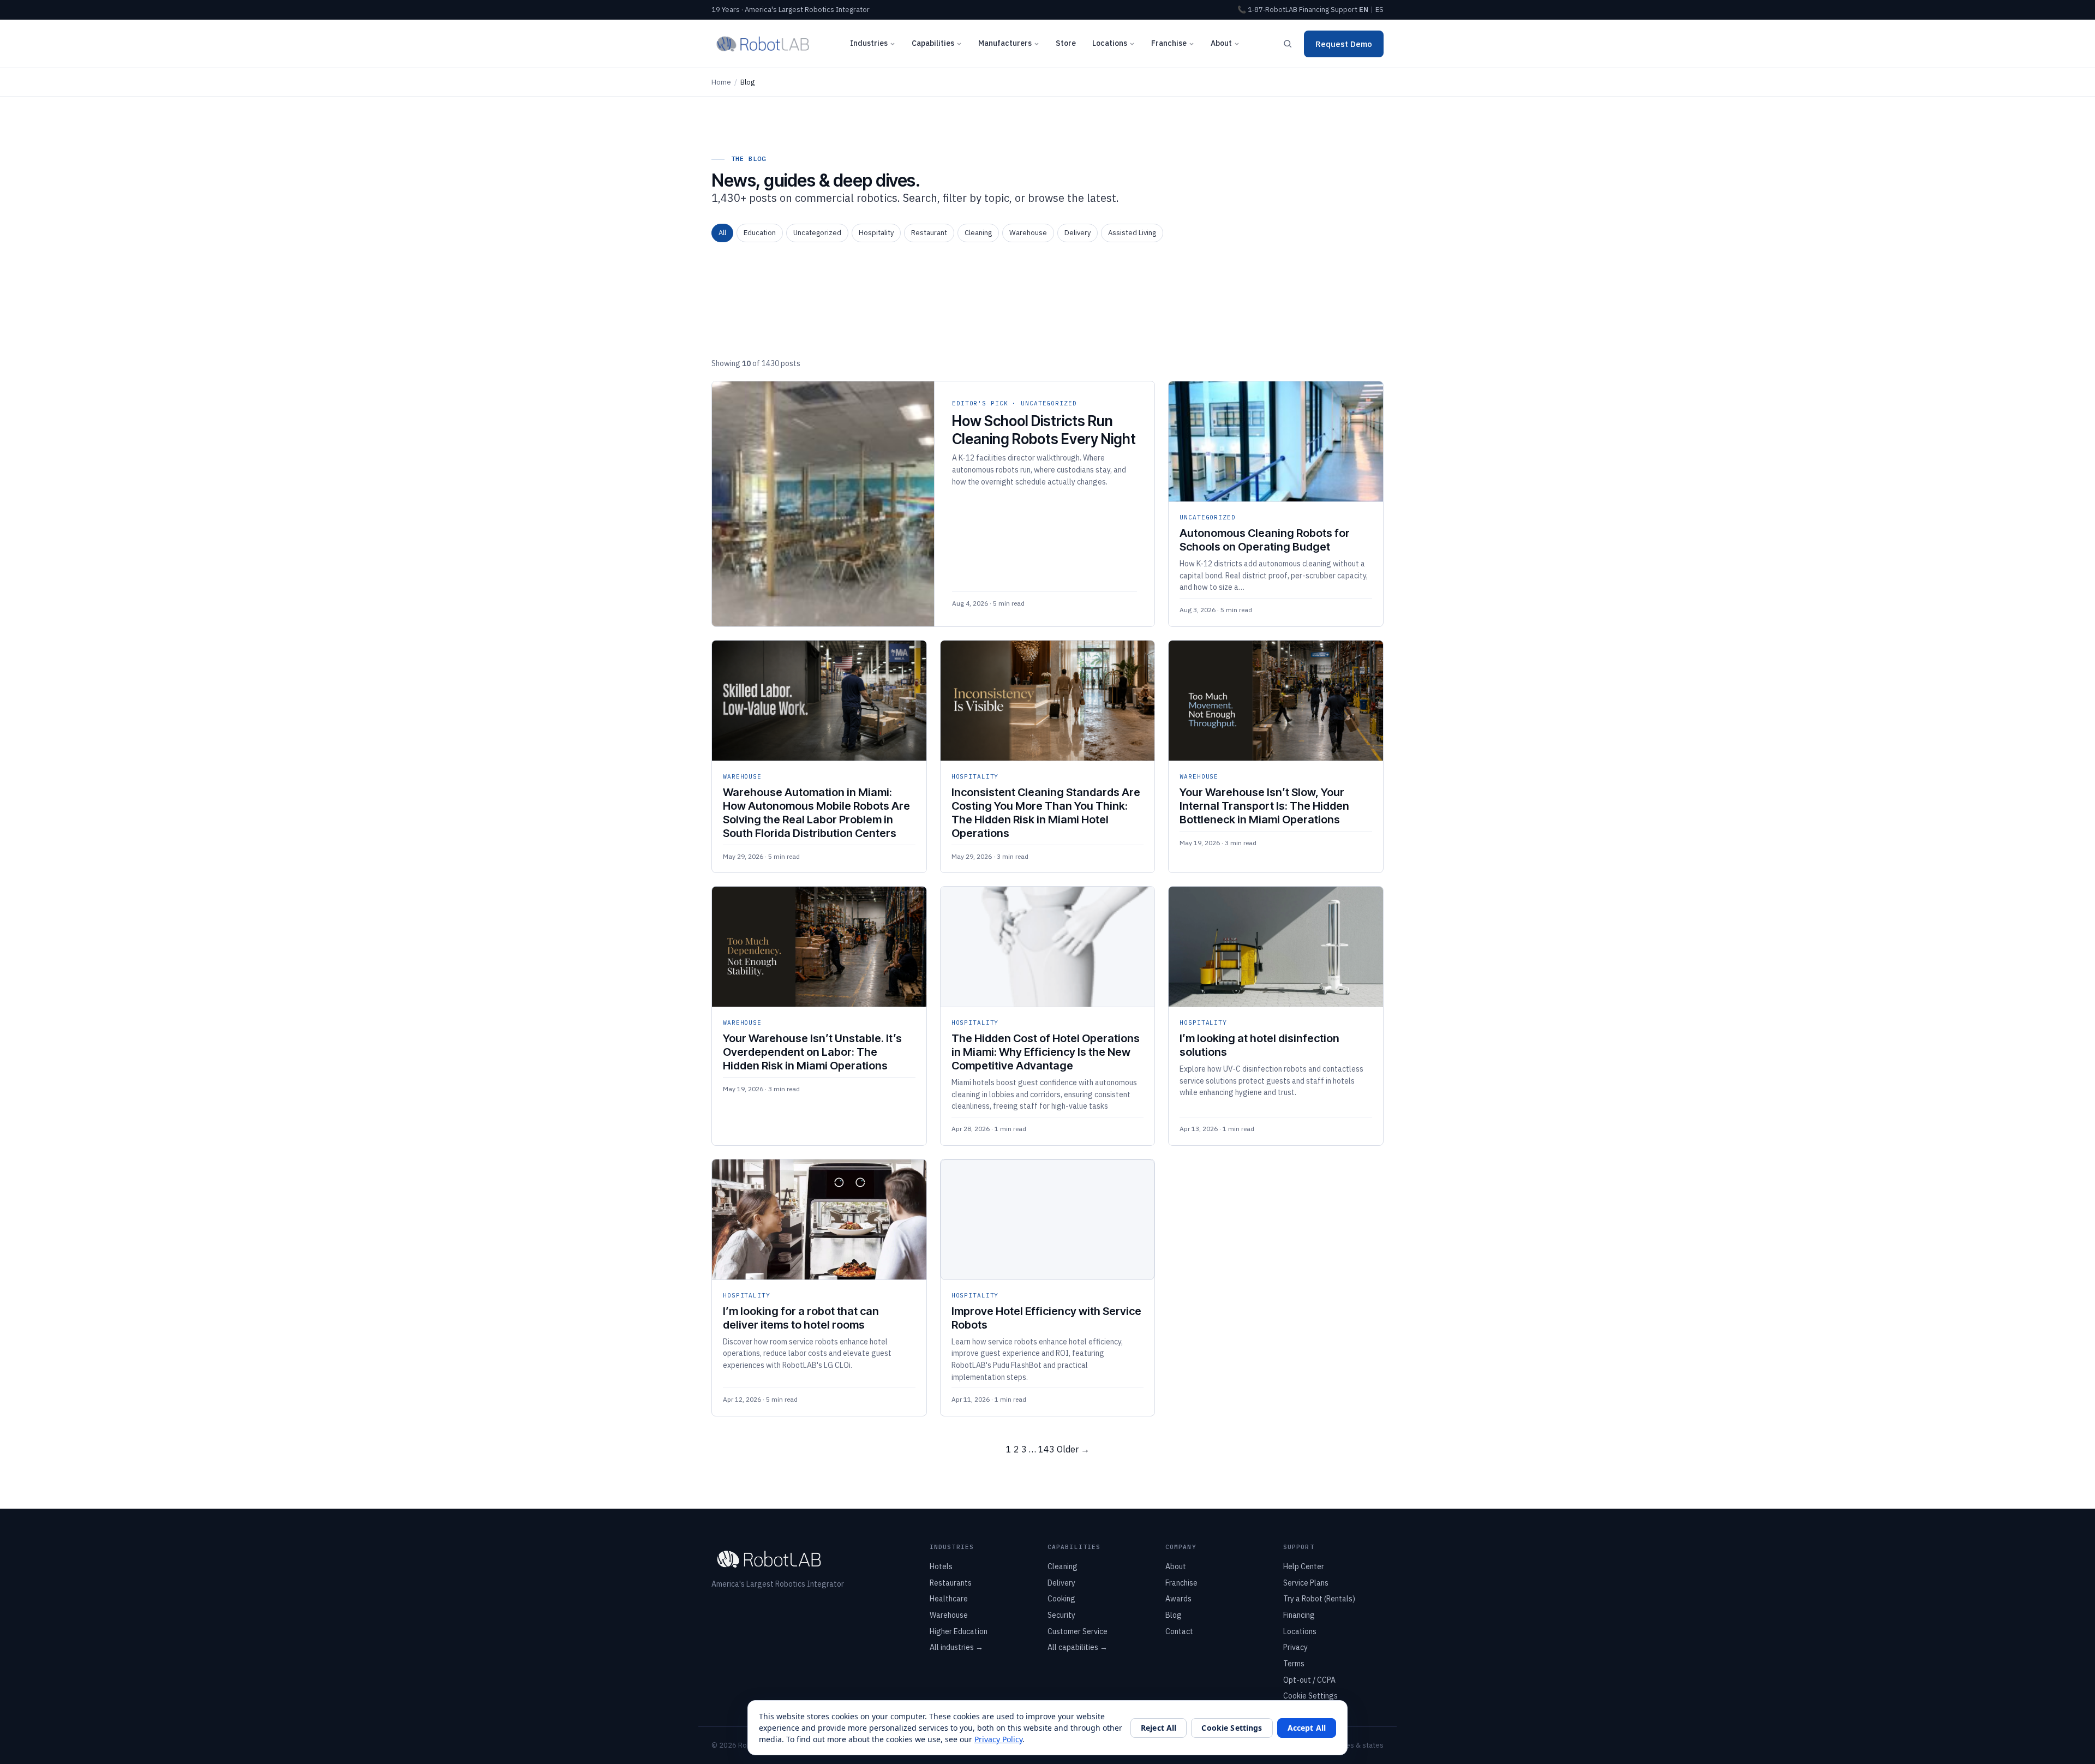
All (722, 233)
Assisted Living (1132, 233)
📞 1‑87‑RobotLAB (1267, 10)
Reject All (1159, 1728)
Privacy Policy (998, 1739)
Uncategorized (817, 233)
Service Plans (1306, 1583)
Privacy (1295, 1647)
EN (1364, 10)
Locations (1110, 43)
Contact (1179, 1631)
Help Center (1304, 1566)
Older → (1073, 1449)
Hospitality (876, 233)
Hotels (941, 1566)
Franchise (1169, 43)
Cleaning (978, 233)
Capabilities (933, 43)
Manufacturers (1005, 43)
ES (1379, 10)
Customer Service (1078, 1631)
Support (1344, 10)
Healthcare (949, 1599)
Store (1066, 43)
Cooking (1061, 1599)
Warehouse (1028, 233)
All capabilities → (1078, 1647)
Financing (1314, 10)
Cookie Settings (1310, 1696)
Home (721, 82)
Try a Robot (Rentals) (1319, 1599)
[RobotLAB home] (763, 44)
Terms (1294, 1664)
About (1221, 43)
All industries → (956, 1647)
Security (1061, 1615)
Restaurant (929, 233)
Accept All (1307, 1728)
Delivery (1078, 233)
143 (1046, 1449)
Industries (869, 43)
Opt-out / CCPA (1309, 1680)
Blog (1174, 1615)
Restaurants (951, 1583)
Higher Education (959, 1631)
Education (760, 233)
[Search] (1288, 44)
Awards (1178, 1599)
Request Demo (1344, 44)
